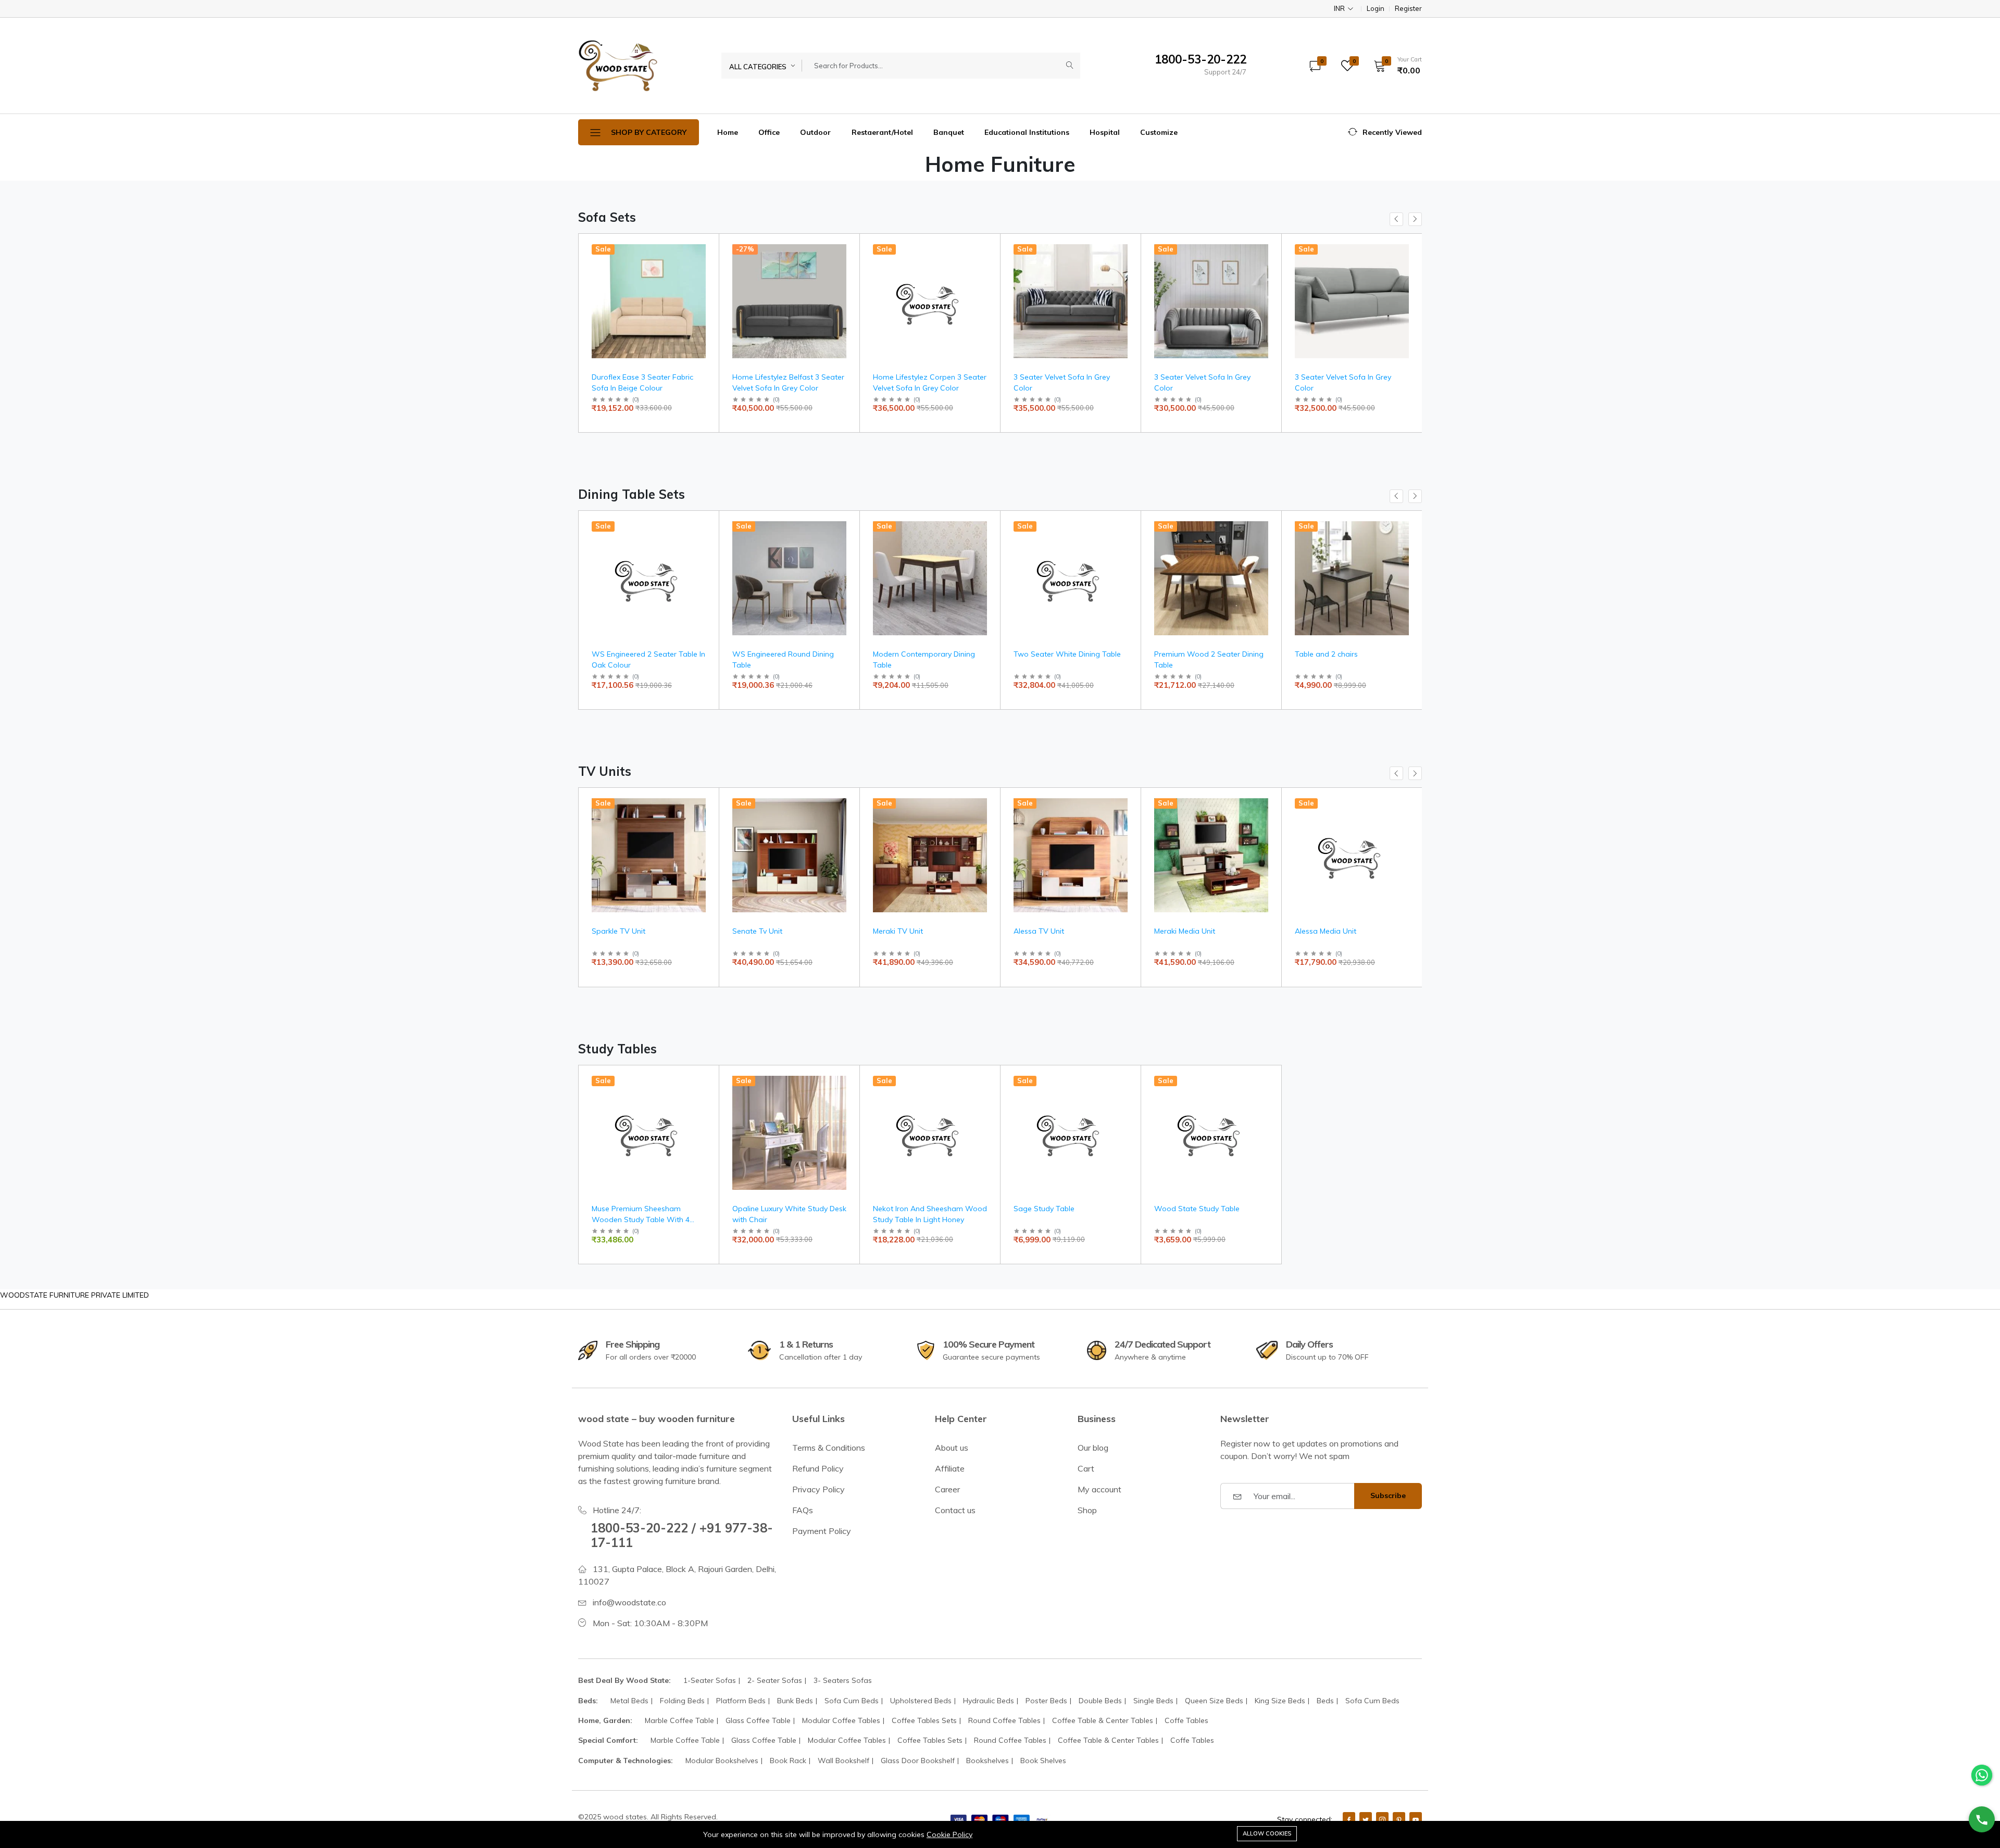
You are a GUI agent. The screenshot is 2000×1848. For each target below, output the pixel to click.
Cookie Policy (949, 1834)
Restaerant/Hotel (882, 132)
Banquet (949, 132)
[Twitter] (1366, 1819)
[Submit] (1070, 66)
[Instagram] (1382, 1819)
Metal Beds (629, 1701)
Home (728, 132)
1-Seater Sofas (710, 1680)
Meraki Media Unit (1185, 931)
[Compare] (707, 274)
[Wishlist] (707, 261)
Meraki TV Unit (898, 931)
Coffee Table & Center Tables (1103, 1720)
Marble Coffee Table (679, 1720)
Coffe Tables (1186, 1720)
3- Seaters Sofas (843, 1680)
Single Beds (1153, 1701)
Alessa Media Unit (1326, 931)
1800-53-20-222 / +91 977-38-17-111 (682, 1535)
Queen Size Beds (1214, 1701)
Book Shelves (1043, 1761)
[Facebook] (1349, 1819)
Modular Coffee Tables (841, 1720)
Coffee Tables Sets (924, 1720)
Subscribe (1388, 1495)
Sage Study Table (1044, 1209)
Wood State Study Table (1197, 1209)
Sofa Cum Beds (852, 1701)
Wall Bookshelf (843, 1761)
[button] (1394, 66)
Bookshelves (988, 1761)
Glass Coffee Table (758, 1720)
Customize (1159, 132)
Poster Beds (1046, 1701)
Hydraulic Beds (989, 1701)
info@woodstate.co (629, 1602)
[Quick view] (707, 248)
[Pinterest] (1399, 1819)
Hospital (1105, 132)
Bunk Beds (795, 1701)
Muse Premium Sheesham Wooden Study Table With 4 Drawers (641, 1220)
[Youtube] (1416, 1819)
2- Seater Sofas (775, 1680)
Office (769, 132)
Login (1376, 9)
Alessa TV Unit (1039, 931)
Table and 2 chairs (1326, 654)
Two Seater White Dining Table (1067, 654)
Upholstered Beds (921, 1701)
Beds (1325, 1701)
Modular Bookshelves (722, 1761)
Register (1408, 9)
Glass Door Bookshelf (918, 1761)
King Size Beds (1280, 1701)
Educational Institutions (1027, 132)
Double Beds (1100, 1701)
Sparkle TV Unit (618, 931)
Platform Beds (741, 1701)
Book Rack (788, 1761)
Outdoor (815, 132)
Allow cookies (1267, 1833)
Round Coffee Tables (1004, 1720)
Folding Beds (682, 1701)
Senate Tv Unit (757, 931)
